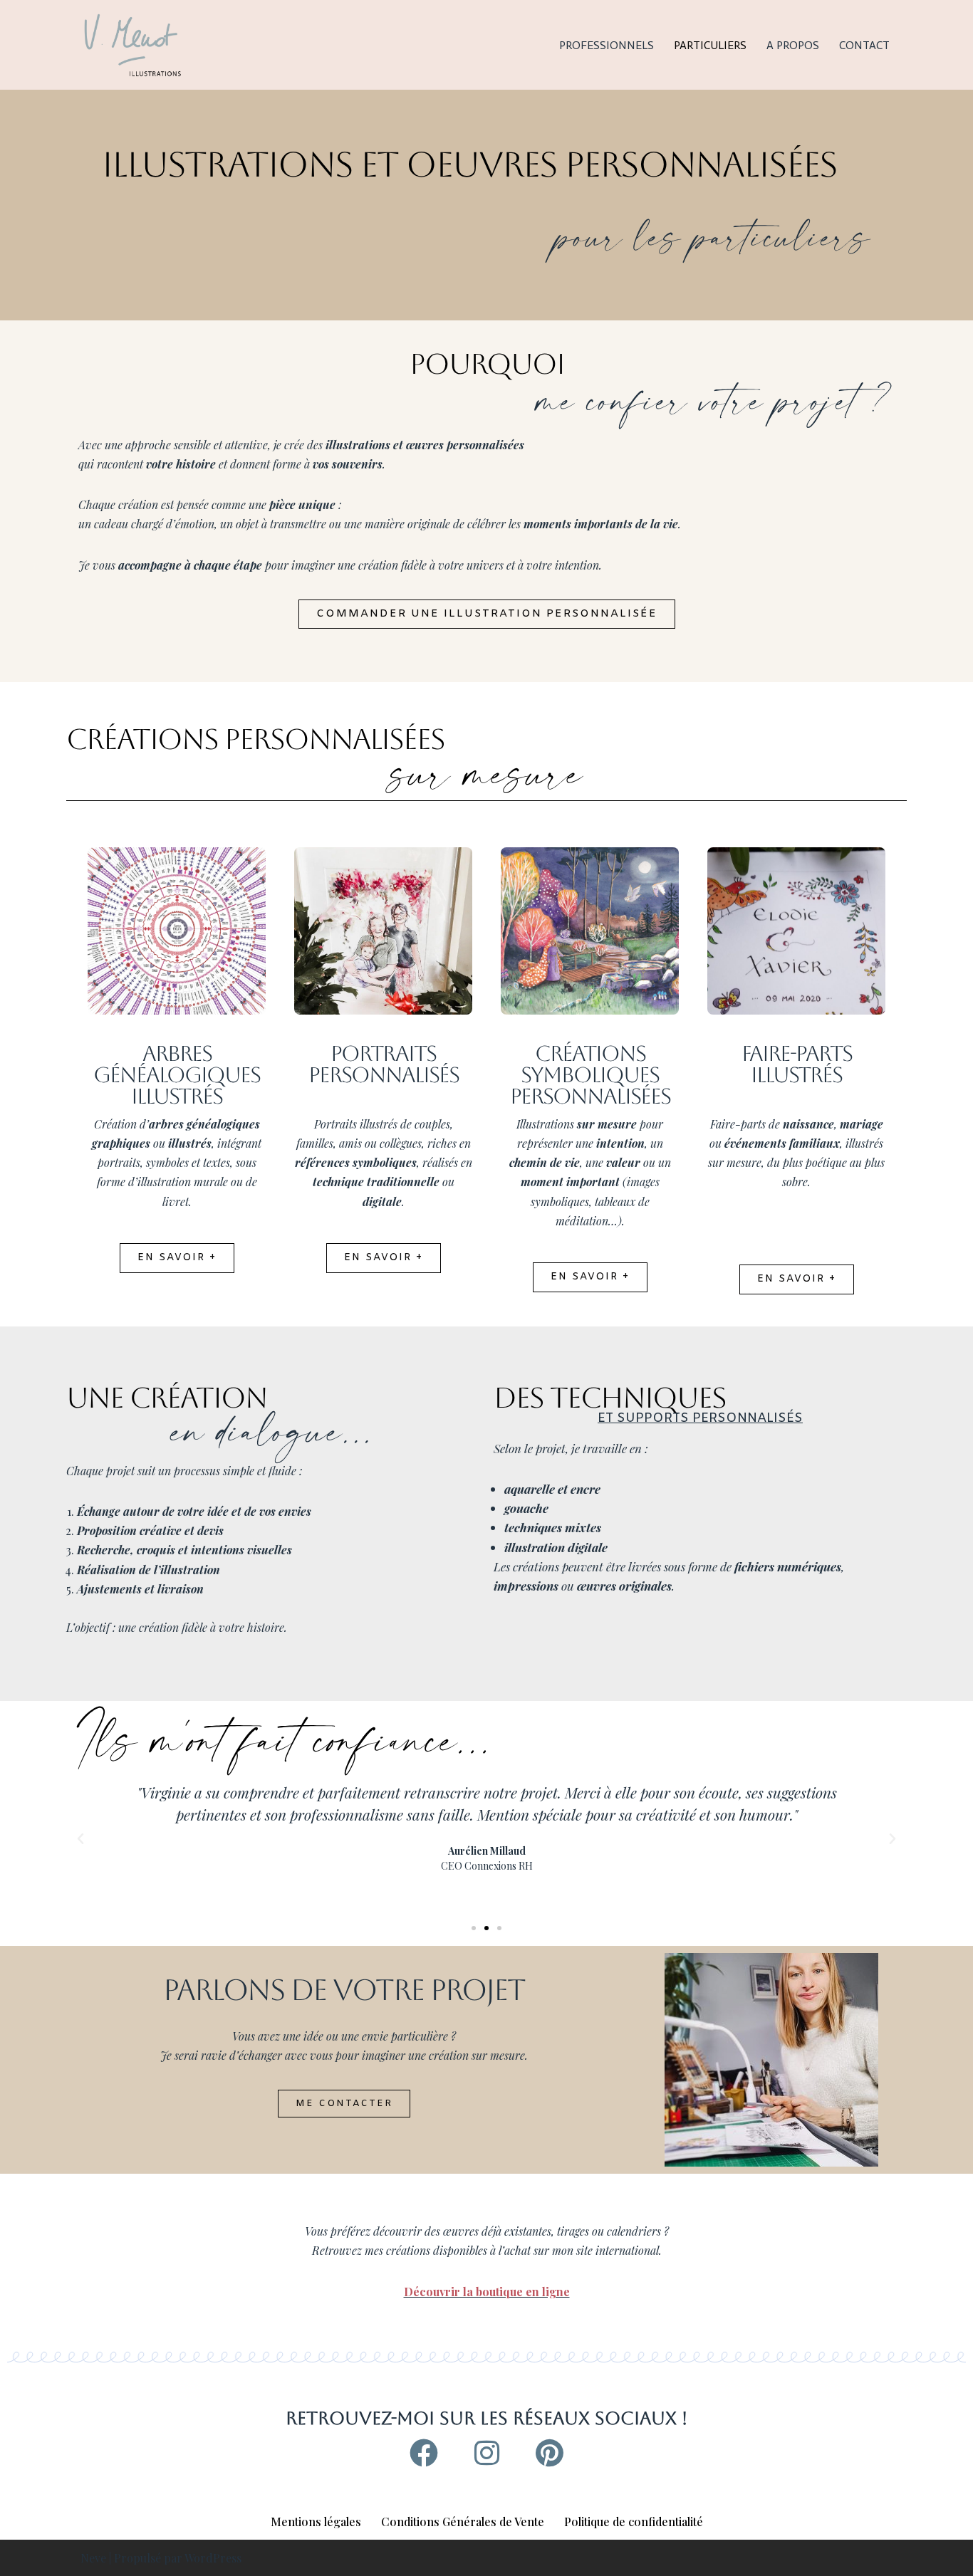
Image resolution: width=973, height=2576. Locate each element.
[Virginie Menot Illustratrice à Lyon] (132, 45)
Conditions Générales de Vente (463, 2522)
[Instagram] (486, 2453)
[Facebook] (424, 2453)
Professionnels (607, 45)
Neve (93, 2558)
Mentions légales (316, 2522)
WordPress (213, 2558)
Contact (864, 45)
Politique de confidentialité (634, 2522)
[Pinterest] (549, 2453)
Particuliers (710, 45)
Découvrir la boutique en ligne (487, 2292)
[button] (80, 1839)
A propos (793, 45)
